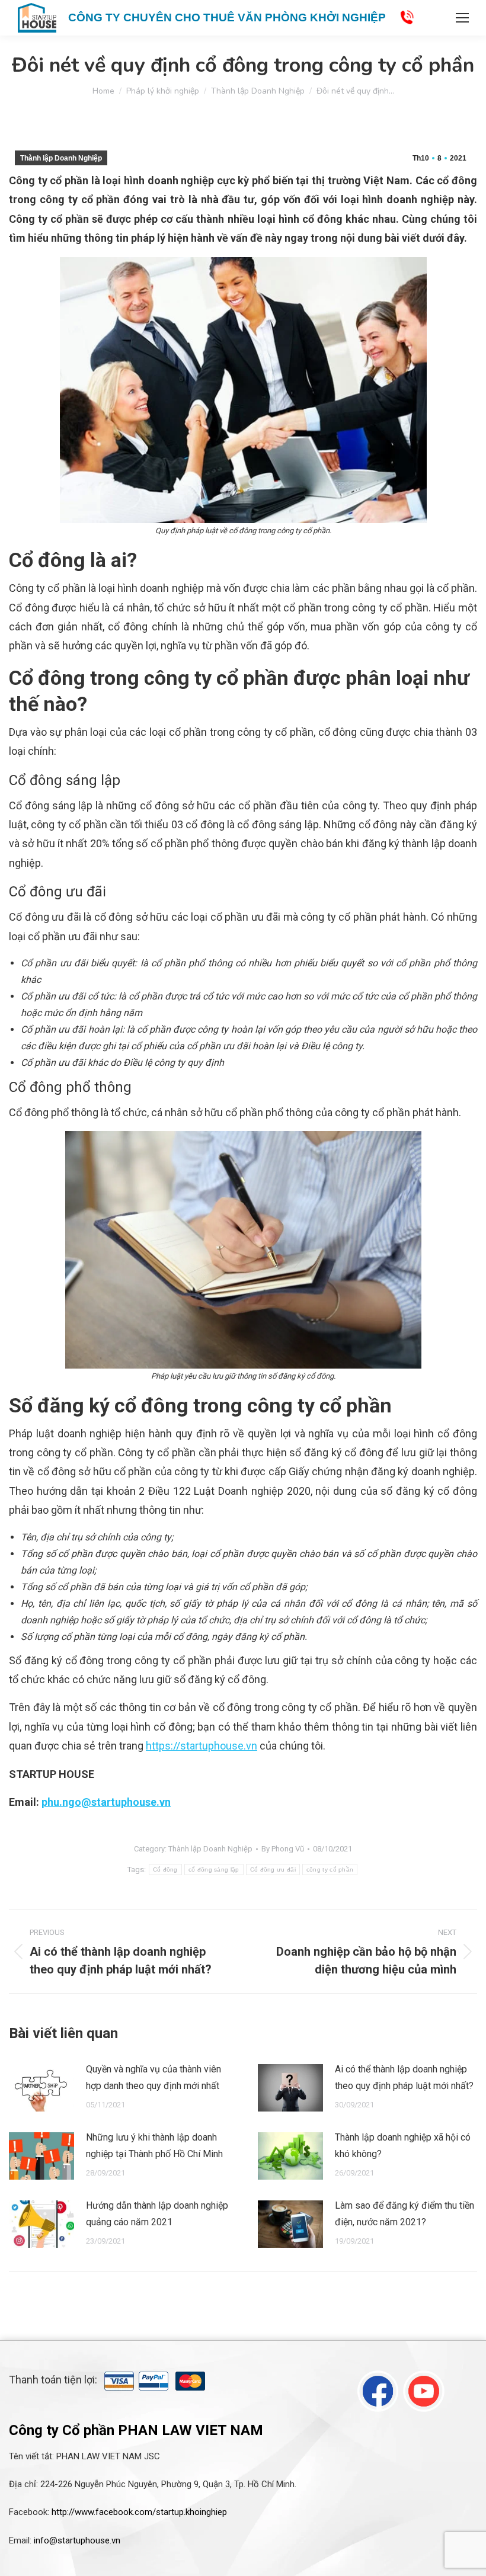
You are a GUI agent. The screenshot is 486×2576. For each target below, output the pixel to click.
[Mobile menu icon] (462, 18)
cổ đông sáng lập (214, 1869)
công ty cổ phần (330, 1869)
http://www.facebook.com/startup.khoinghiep (139, 2512)
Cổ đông (165, 1869)
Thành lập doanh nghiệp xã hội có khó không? (403, 2146)
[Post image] (41, 2088)
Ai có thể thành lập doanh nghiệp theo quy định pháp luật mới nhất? (404, 2077)
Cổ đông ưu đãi (273, 1869)
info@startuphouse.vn (77, 2540)
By (283, 1849)
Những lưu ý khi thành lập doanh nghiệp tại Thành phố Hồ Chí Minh (154, 2146)
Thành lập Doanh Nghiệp (61, 158)
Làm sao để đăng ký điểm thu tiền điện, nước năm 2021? (405, 2214)
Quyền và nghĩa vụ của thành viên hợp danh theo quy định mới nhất (154, 2077)
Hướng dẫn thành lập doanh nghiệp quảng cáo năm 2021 (157, 2214)
